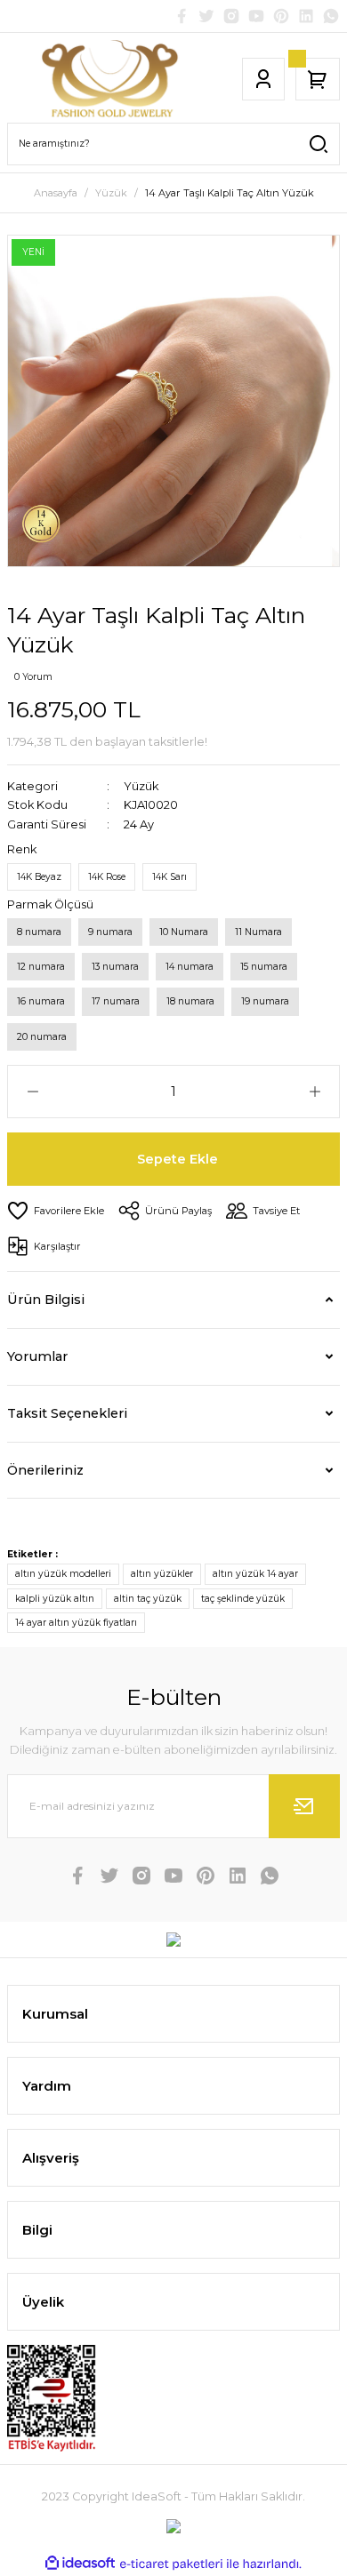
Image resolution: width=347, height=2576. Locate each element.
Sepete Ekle (178, 1159)
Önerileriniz (45, 1470)
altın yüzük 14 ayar (255, 1574)
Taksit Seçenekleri (67, 1413)
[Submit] (304, 1806)
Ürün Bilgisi (46, 1300)
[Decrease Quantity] (32, 1092)
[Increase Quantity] (315, 1092)
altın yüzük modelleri (63, 1574)
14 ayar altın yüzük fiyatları (76, 1623)
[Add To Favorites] (56, 1211)
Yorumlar (37, 1356)
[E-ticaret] (171, 2564)
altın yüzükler (162, 1574)
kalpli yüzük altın (55, 1599)
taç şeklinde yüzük (243, 1599)
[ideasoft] (80, 2564)
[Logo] (112, 79)
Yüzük (141, 786)
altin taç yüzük (148, 1599)
